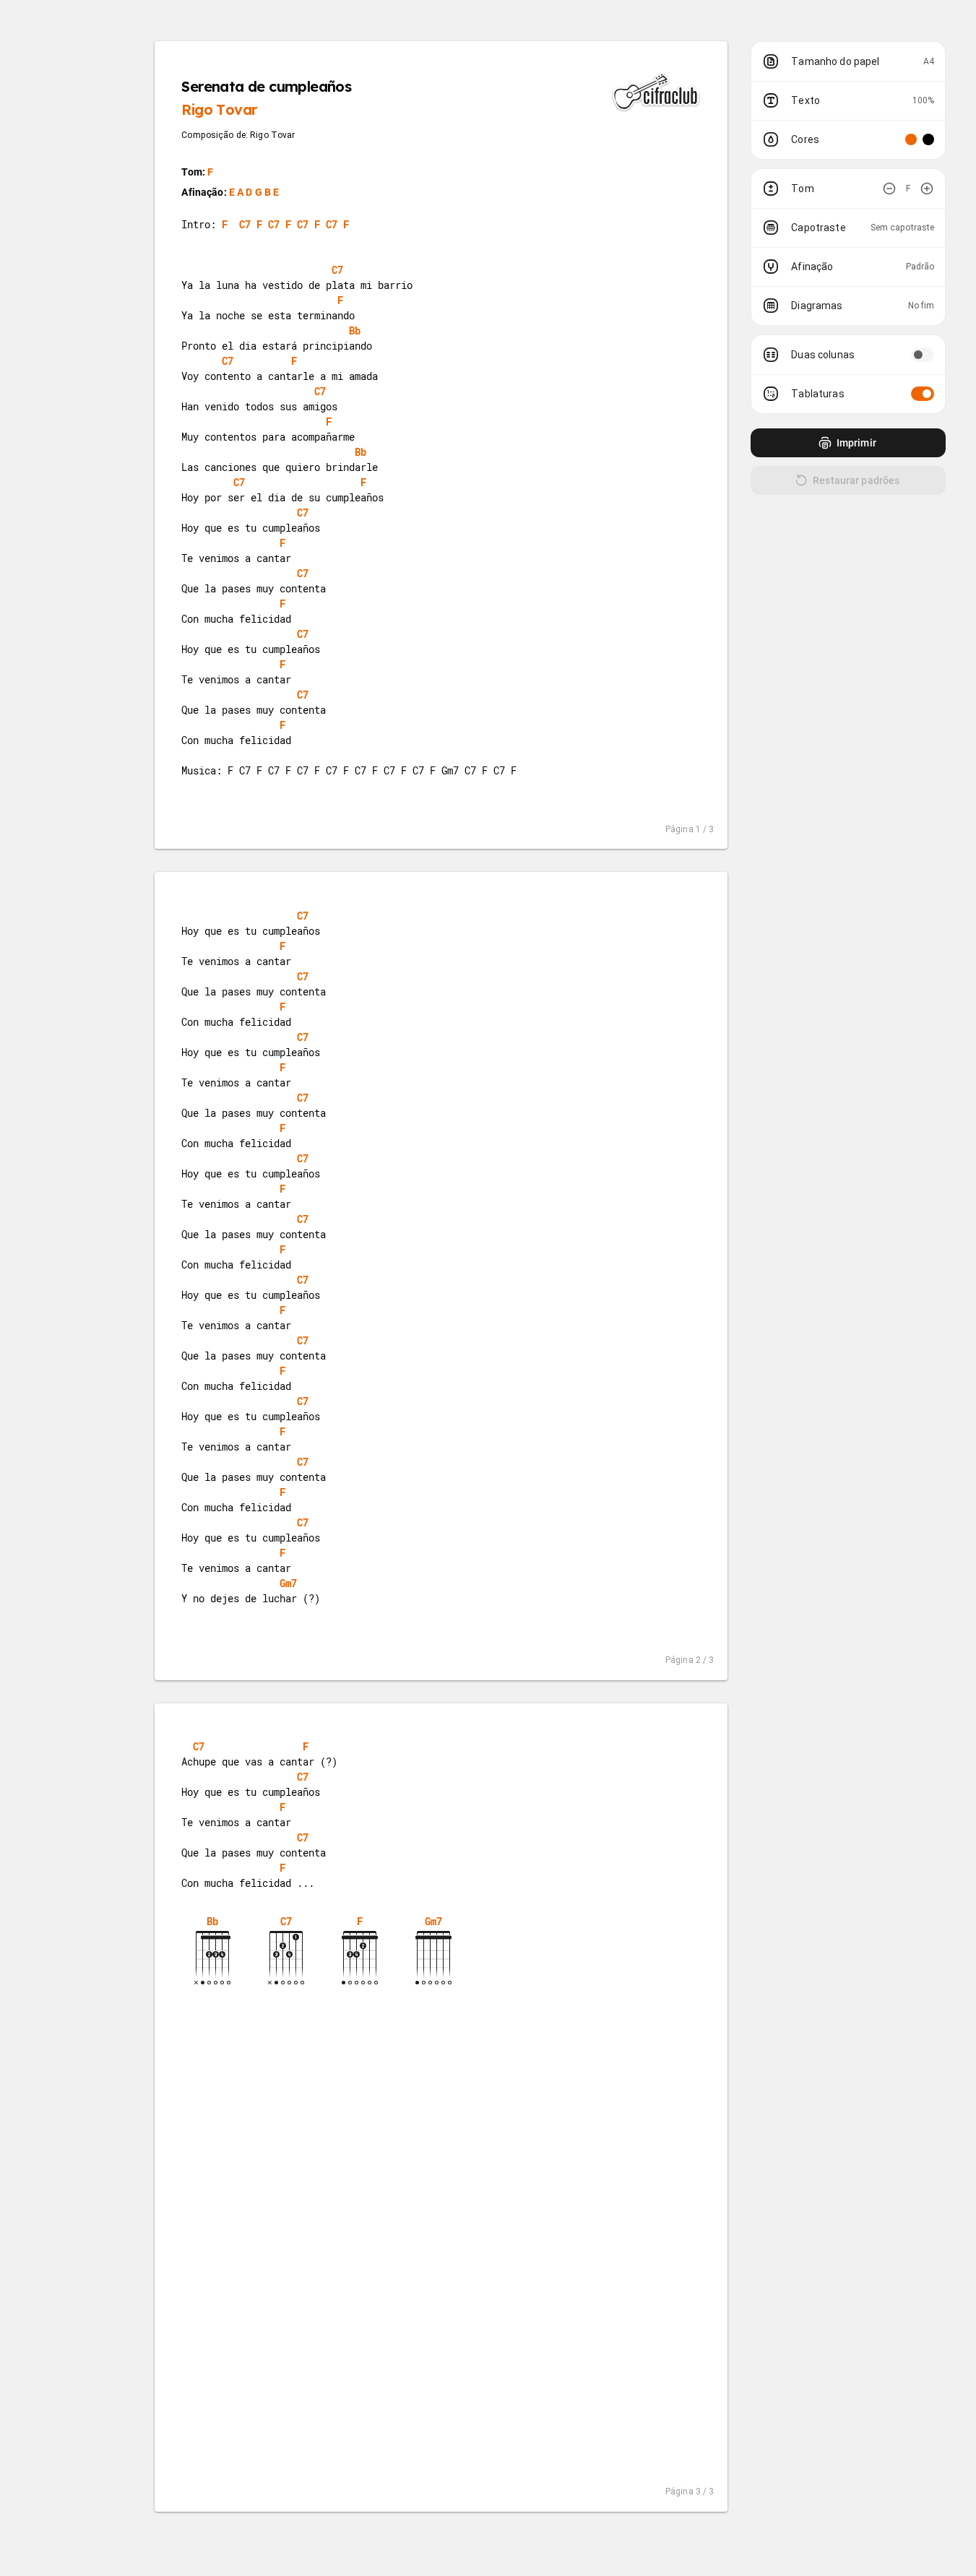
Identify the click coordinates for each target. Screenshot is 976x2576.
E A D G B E (254, 192)
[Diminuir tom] (889, 189)
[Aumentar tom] (927, 189)
